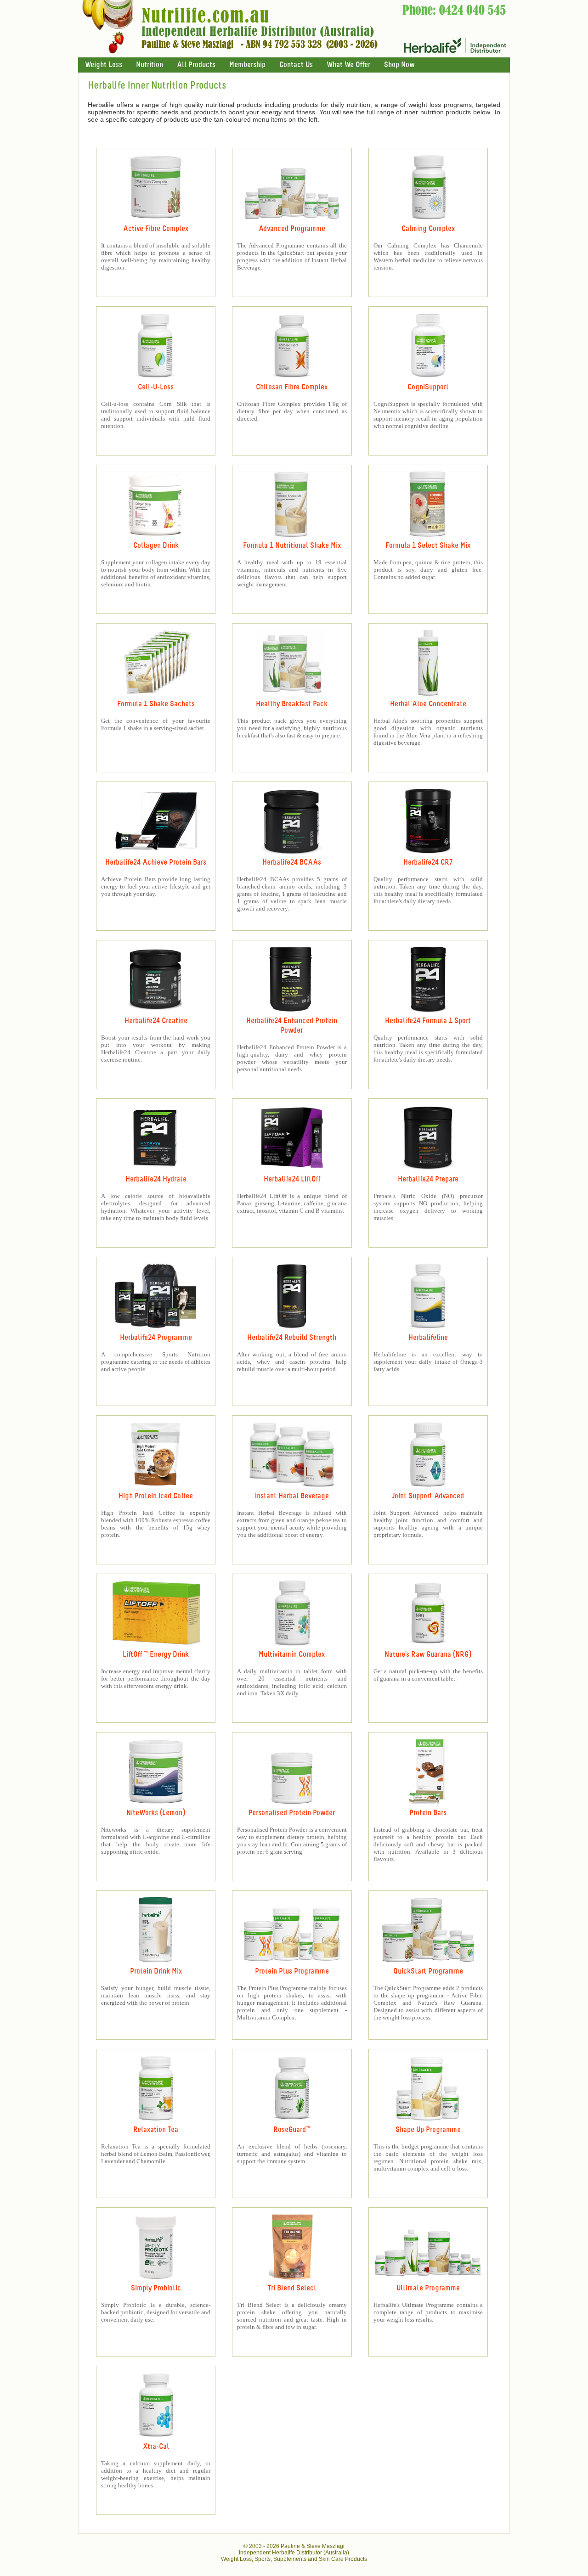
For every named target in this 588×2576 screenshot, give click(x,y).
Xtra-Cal (156, 2447)
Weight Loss (104, 65)
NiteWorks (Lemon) (156, 1813)
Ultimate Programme (428, 2288)
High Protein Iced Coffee (156, 1496)
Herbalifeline (428, 1338)
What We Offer (348, 65)
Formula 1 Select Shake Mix (428, 546)
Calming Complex (428, 229)
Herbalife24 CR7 (428, 863)
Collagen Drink (156, 546)
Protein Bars (428, 1813)
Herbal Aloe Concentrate (428, 704)
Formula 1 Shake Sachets (156, 704)
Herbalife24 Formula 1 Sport (428, 1021)
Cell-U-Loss (156, 387)
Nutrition (150, 65)
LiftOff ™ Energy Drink (156, 1655)
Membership (247, 65)
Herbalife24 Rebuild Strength (292, 1338)
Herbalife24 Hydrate (156, 1179)
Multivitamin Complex (292, 1655)
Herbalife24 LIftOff (292, 1179)
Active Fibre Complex (156, 229)
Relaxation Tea (156, 2130)
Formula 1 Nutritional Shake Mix (292, 546)
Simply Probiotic (156, 2288)
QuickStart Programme (428, 1971)
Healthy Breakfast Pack (292, 704)
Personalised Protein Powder (292, 1813)
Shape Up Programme (428, 2130)
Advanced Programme (292, 229)
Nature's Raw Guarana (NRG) (428, 1655)
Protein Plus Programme (292, 1971)
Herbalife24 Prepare (428, 1179)
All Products (196, 65)
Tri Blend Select (292, 2288)
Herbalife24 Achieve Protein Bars (156, 863)
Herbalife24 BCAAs (292, 863)
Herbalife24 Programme (156, 1338)
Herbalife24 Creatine (156, 1021)
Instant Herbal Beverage (292, 1496)
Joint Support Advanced (428, 1496)
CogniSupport (428, 387)
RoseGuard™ (292, 2130)
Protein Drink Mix (156, 1971)
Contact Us (296, 65)
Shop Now (399, 65)
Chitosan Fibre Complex (292, 387)
